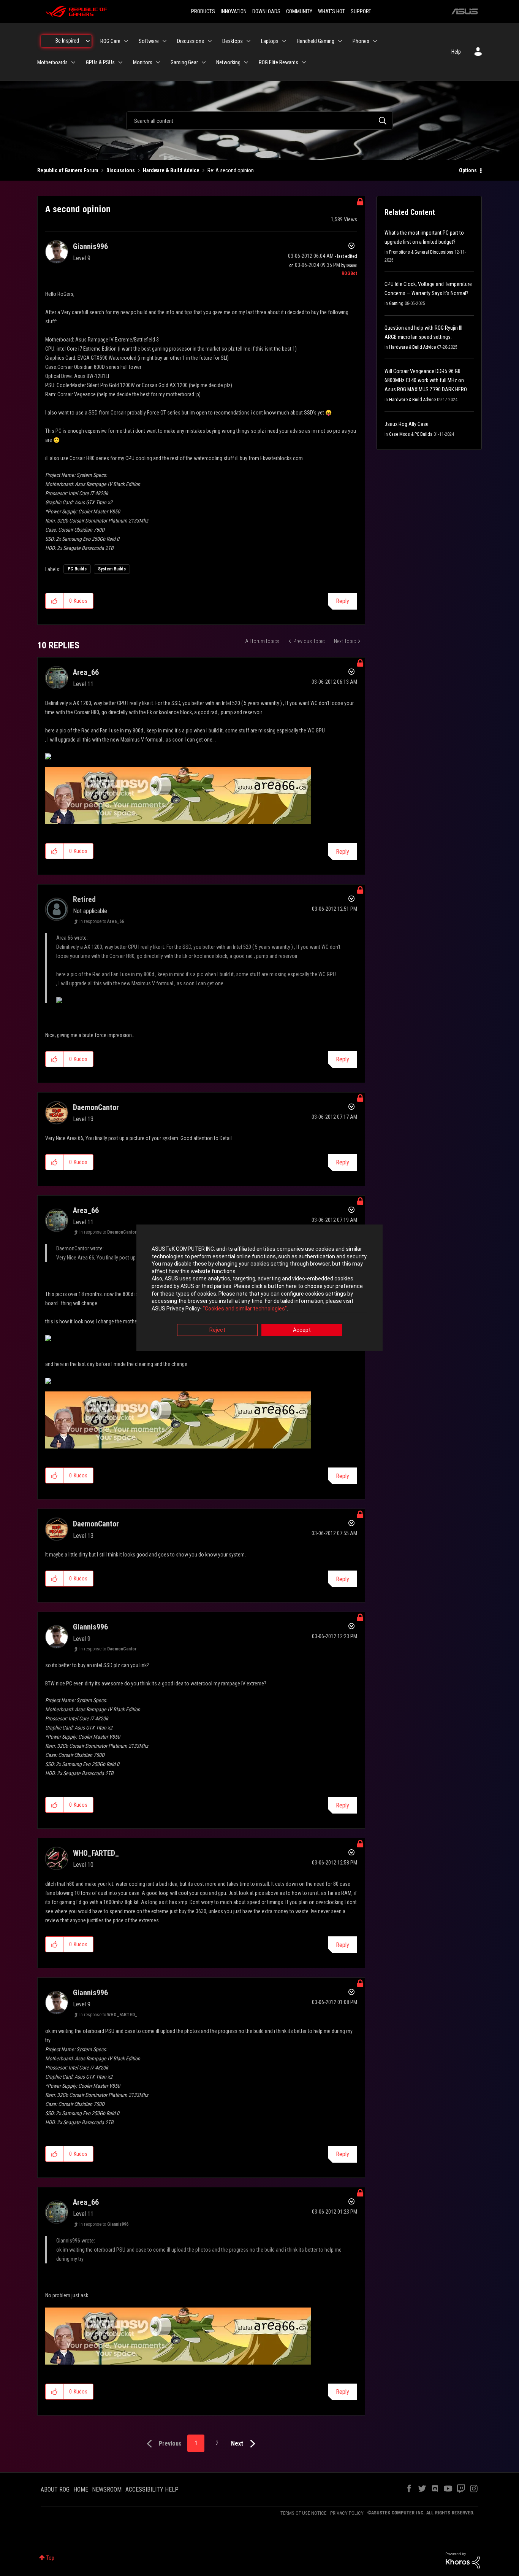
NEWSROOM (107, 2489)
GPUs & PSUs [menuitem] (100, 62)
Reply (343, 601)
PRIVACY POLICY (347, 2513)
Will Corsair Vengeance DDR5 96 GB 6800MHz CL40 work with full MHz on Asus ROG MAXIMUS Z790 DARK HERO (426, 380)
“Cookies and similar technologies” (245, 1309)
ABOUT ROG (55, 2489)
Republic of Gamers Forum (68, 170)
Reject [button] (217, 1330)
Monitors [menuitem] (143, 62)
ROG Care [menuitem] (110, 41)
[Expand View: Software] (165, 41)
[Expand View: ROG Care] (126, 41)
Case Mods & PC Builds (411, 434)
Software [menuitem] (149, 41)
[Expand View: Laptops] (284, 41)
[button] (55, 601)
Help (456, 52)
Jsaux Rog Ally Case (407, 424)
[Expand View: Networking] (246, 62)
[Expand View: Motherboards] (73, 62)
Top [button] (50, 2558)
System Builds (112, 569)
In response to (102, 921)
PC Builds (77, 569)
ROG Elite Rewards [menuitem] (278, 62)
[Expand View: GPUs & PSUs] (120, 62)
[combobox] (259, 121)
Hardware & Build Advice (171, 170)
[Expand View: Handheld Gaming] (340, 41)
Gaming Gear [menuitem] (184, 62)
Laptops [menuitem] (270, 41)
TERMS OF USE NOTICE (303, 2513)
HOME (81, 2489)
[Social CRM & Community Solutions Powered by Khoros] (463, 2560)
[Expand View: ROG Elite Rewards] (304, 62)
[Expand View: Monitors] (158, 62)
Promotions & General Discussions (421, 252)
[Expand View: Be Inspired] (88, 41)
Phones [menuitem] (361, 41)
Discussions (121, 170)
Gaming (396, 303)
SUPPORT (361, 11)
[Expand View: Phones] (375, 41)
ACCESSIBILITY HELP (152, 2489)
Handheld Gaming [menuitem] (316, 41)
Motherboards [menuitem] (52, 62)
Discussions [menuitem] (191, 41)
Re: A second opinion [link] (231, 170)
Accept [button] (302, 1330)
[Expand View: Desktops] (248, 41)
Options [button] (468, 170)
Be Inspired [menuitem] (67, 41)
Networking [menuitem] (228, 62)
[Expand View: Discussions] (210, 41)
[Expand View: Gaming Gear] (204, 62)
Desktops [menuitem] (233, 41)
